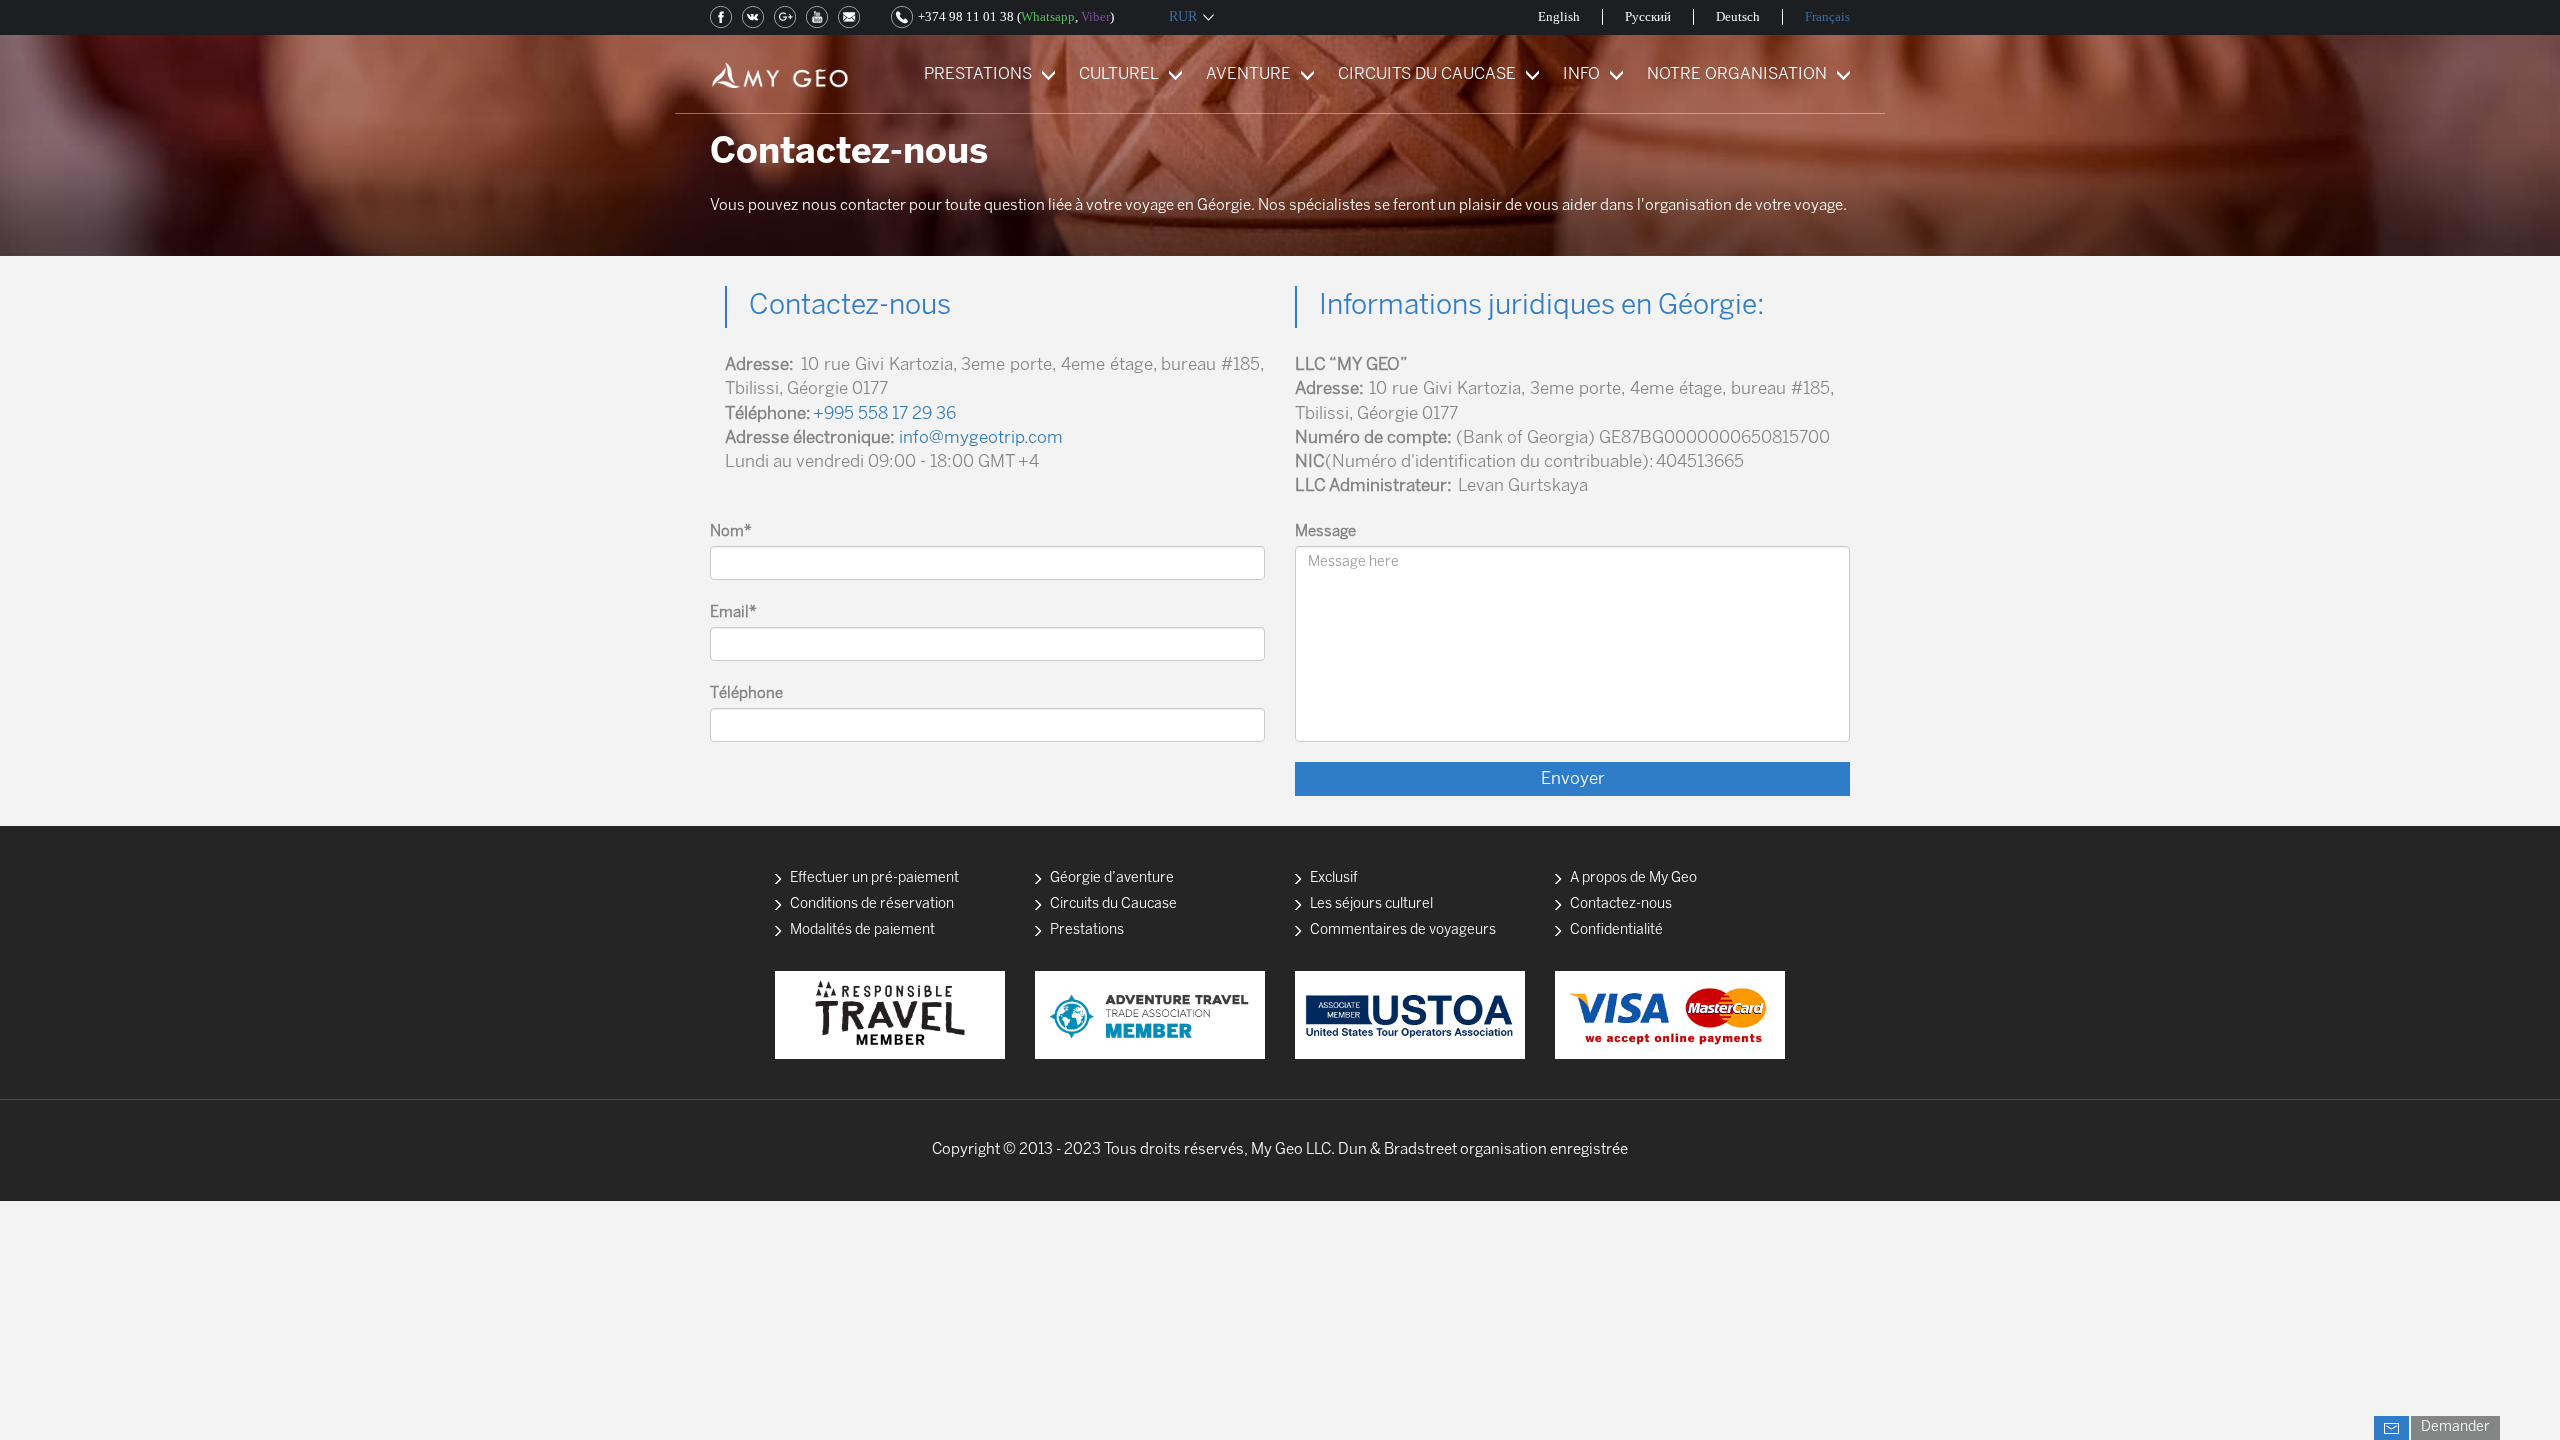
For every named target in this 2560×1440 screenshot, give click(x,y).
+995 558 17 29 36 (884, 414)
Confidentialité (1616, 930)
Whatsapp (1048, 16)
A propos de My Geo (1633, 878)
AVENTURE (1248, 74)
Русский (1648, 16)
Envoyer (1573, 779)
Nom (731, 532)
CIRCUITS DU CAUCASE (1427, 74)
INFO (1581, 74)
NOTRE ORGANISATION (1737, 74)
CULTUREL (1119, 74)
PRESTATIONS (978, 74)
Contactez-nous (1621, 904)
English (1559, 16)
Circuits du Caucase (1113, 904)
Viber (1095, 16)
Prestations (1087, 930)
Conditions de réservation (872, 904)
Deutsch (1738, 16)
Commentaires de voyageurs (1403, 930)
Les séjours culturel (1371, 904)
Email (733, 613)
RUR (1183, 16)
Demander (2455, 1427)
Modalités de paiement (862, 930)
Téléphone (746, 694)
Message (1325, 532)
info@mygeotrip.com (981, 438)
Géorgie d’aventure (1112, 878)
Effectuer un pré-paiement (874, 878)
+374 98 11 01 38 (966, 16)
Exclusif (1334, 878)
